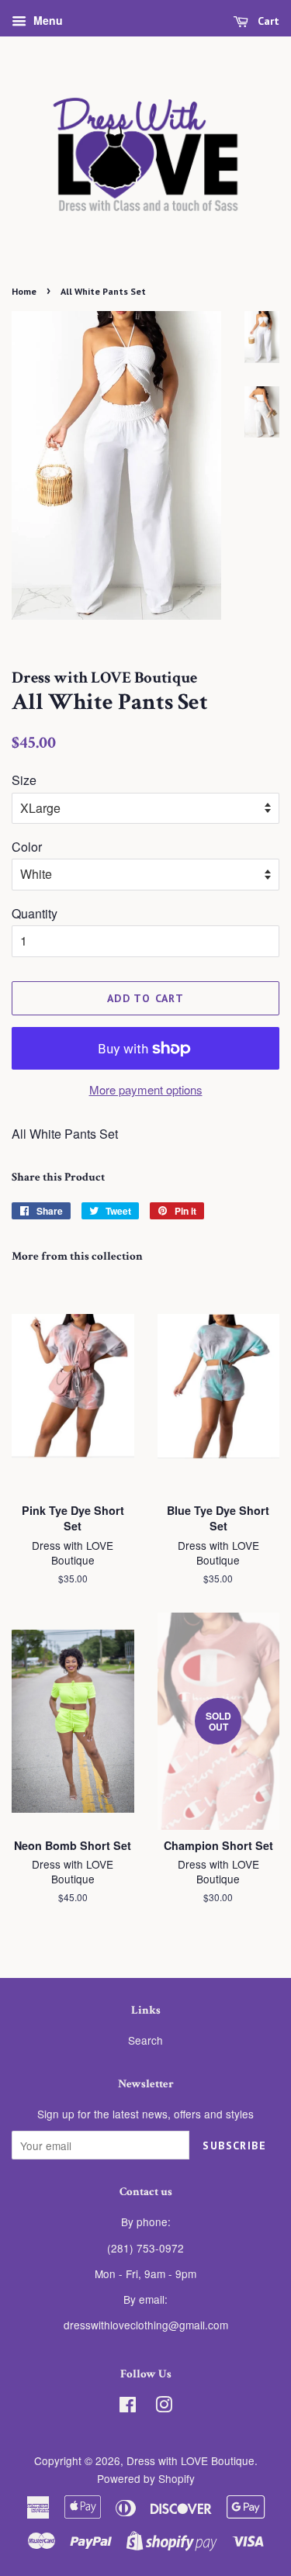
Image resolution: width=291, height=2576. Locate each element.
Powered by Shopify (146, 2478)
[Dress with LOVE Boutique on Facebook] (128, 2407)
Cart (267, 21)
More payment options (146, 1089)
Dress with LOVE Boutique (191, 2460)
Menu (47, 20)
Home (24, 291)
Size (24, 780)
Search (145, 2040)
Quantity (35, 913)
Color (27, 847)
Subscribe (234, 2146)
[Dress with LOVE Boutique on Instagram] (164, 2407)
